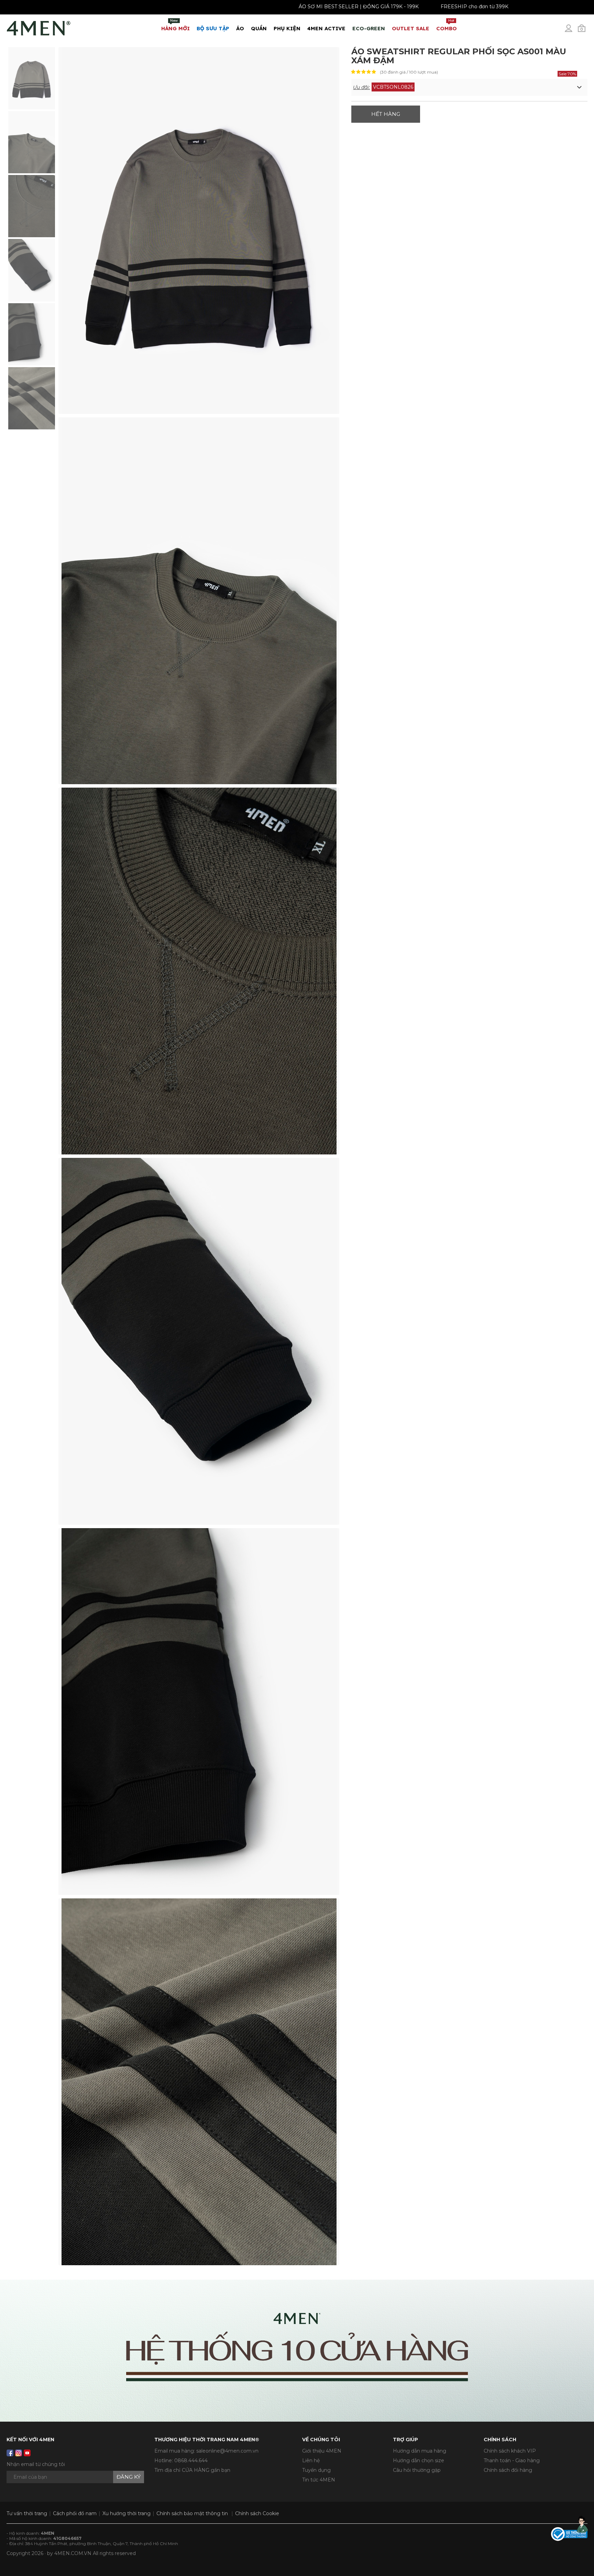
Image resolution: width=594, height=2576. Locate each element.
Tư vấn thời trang (27, 2513)
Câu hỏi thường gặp (417, 2470)
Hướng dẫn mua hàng (420, 2451)
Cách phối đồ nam (75, 2513)
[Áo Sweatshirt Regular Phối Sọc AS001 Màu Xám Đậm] (32, 78)
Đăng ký (129, 2477)
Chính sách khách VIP (510, 2451)
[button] (469, 87)
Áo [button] (240, 28)
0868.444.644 (191, 2460)
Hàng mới (175, 25)
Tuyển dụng (316, 2470)
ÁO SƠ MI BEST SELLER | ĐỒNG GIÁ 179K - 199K (407, 7)
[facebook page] (10, 2453)
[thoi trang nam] (39, 27)
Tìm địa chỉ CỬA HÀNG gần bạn (192, 2470)
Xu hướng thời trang (126, 2513)
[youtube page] (27, 2453)
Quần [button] (259, 28)
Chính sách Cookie (257, 2513)
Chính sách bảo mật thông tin (192, 2513)
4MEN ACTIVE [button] (326, 28)
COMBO (447, 25)
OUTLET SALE (411, 28)
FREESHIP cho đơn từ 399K (523, 7)
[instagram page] (19, 2453)
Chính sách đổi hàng (508, 2470)
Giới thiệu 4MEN (322, 2451)
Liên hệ (311, 2460)
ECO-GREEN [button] (369, 28)
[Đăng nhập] (573, 31)
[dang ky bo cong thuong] (569, 2533)
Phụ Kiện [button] (287, 28)
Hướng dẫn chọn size (419, 2460)
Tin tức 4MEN (319, 2480)
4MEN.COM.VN (73, 2553)
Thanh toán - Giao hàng (512, 2460)
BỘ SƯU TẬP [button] (213, 28)
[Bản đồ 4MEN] (297, 2351)
